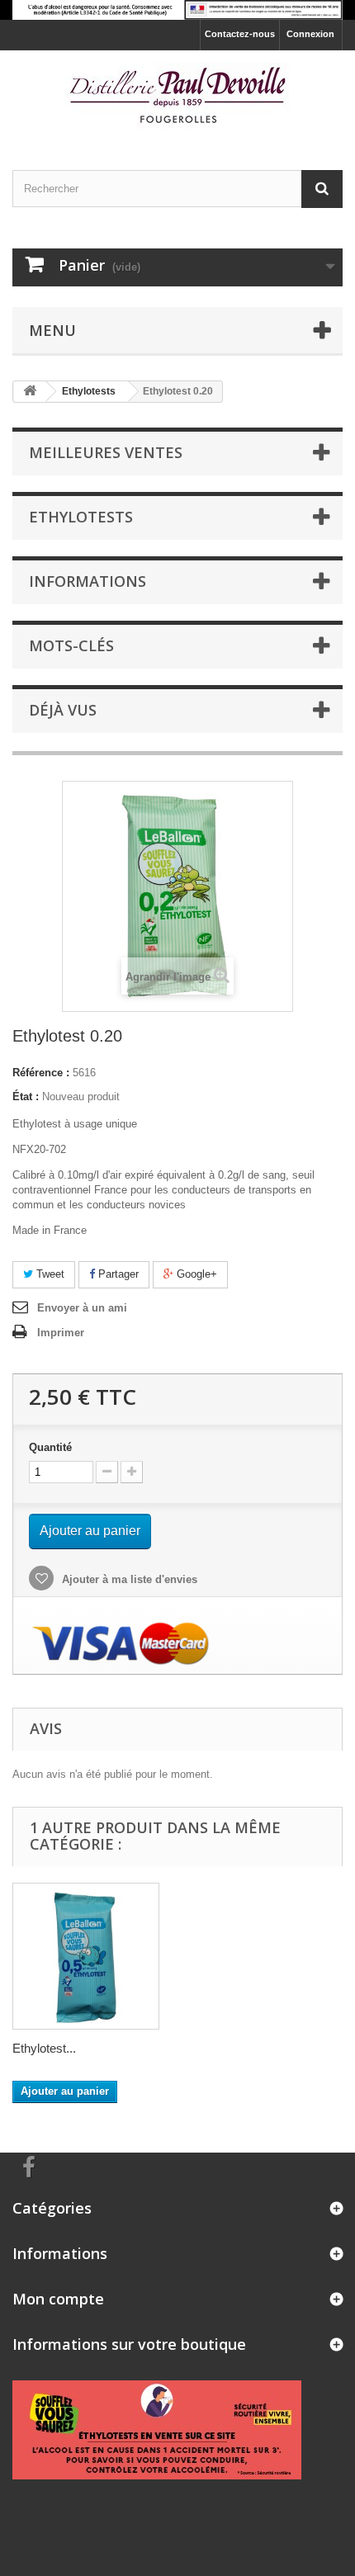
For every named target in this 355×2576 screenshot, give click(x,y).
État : (26, 1097)
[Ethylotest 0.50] (86, 1956)
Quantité (50, 1447)
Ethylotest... (44, 2048)
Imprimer (61, 1333)
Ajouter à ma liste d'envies (128, 1579)
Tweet (49, 1274)
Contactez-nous (240, 34)
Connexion (310, 34)
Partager (117, 1274)
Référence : (41, 1073)
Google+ (195, 1274)
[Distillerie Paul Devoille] (177, 96)
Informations (88, 581)
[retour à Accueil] (30, 392)
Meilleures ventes (106, 452)
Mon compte (58, 2299)
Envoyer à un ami (82, 1308)
